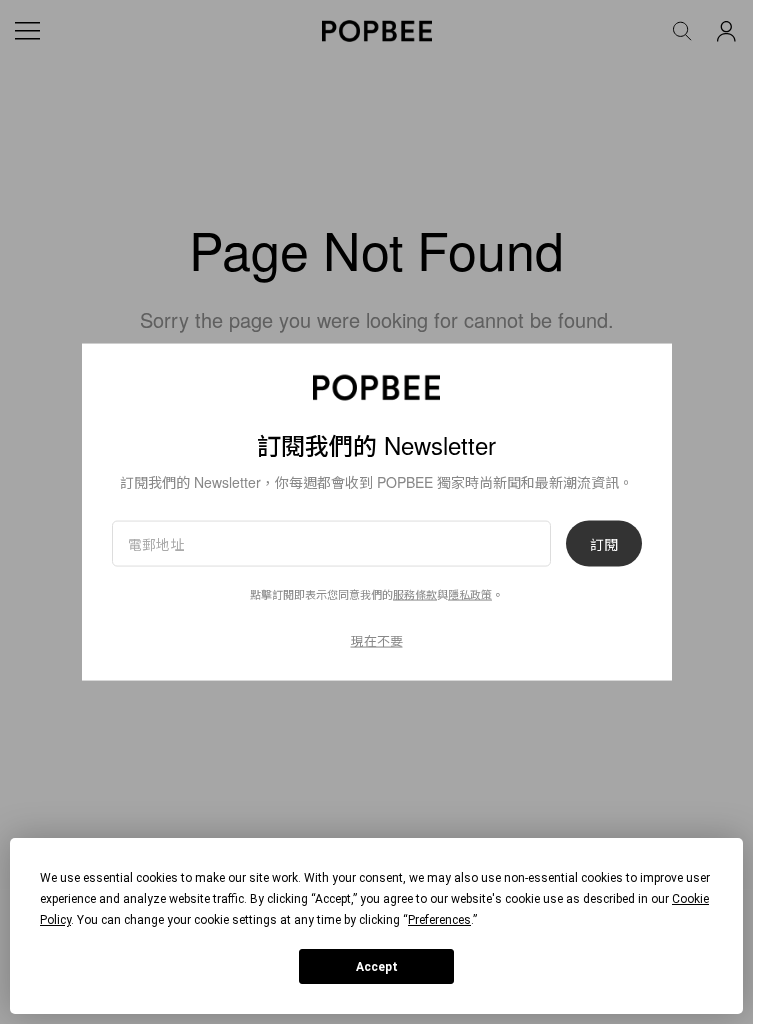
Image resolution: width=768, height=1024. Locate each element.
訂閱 (604, 544)
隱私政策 (470, 594)
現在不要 (377, 640)
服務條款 (415, 594)
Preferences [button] (439, 920)
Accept (377, 967)
